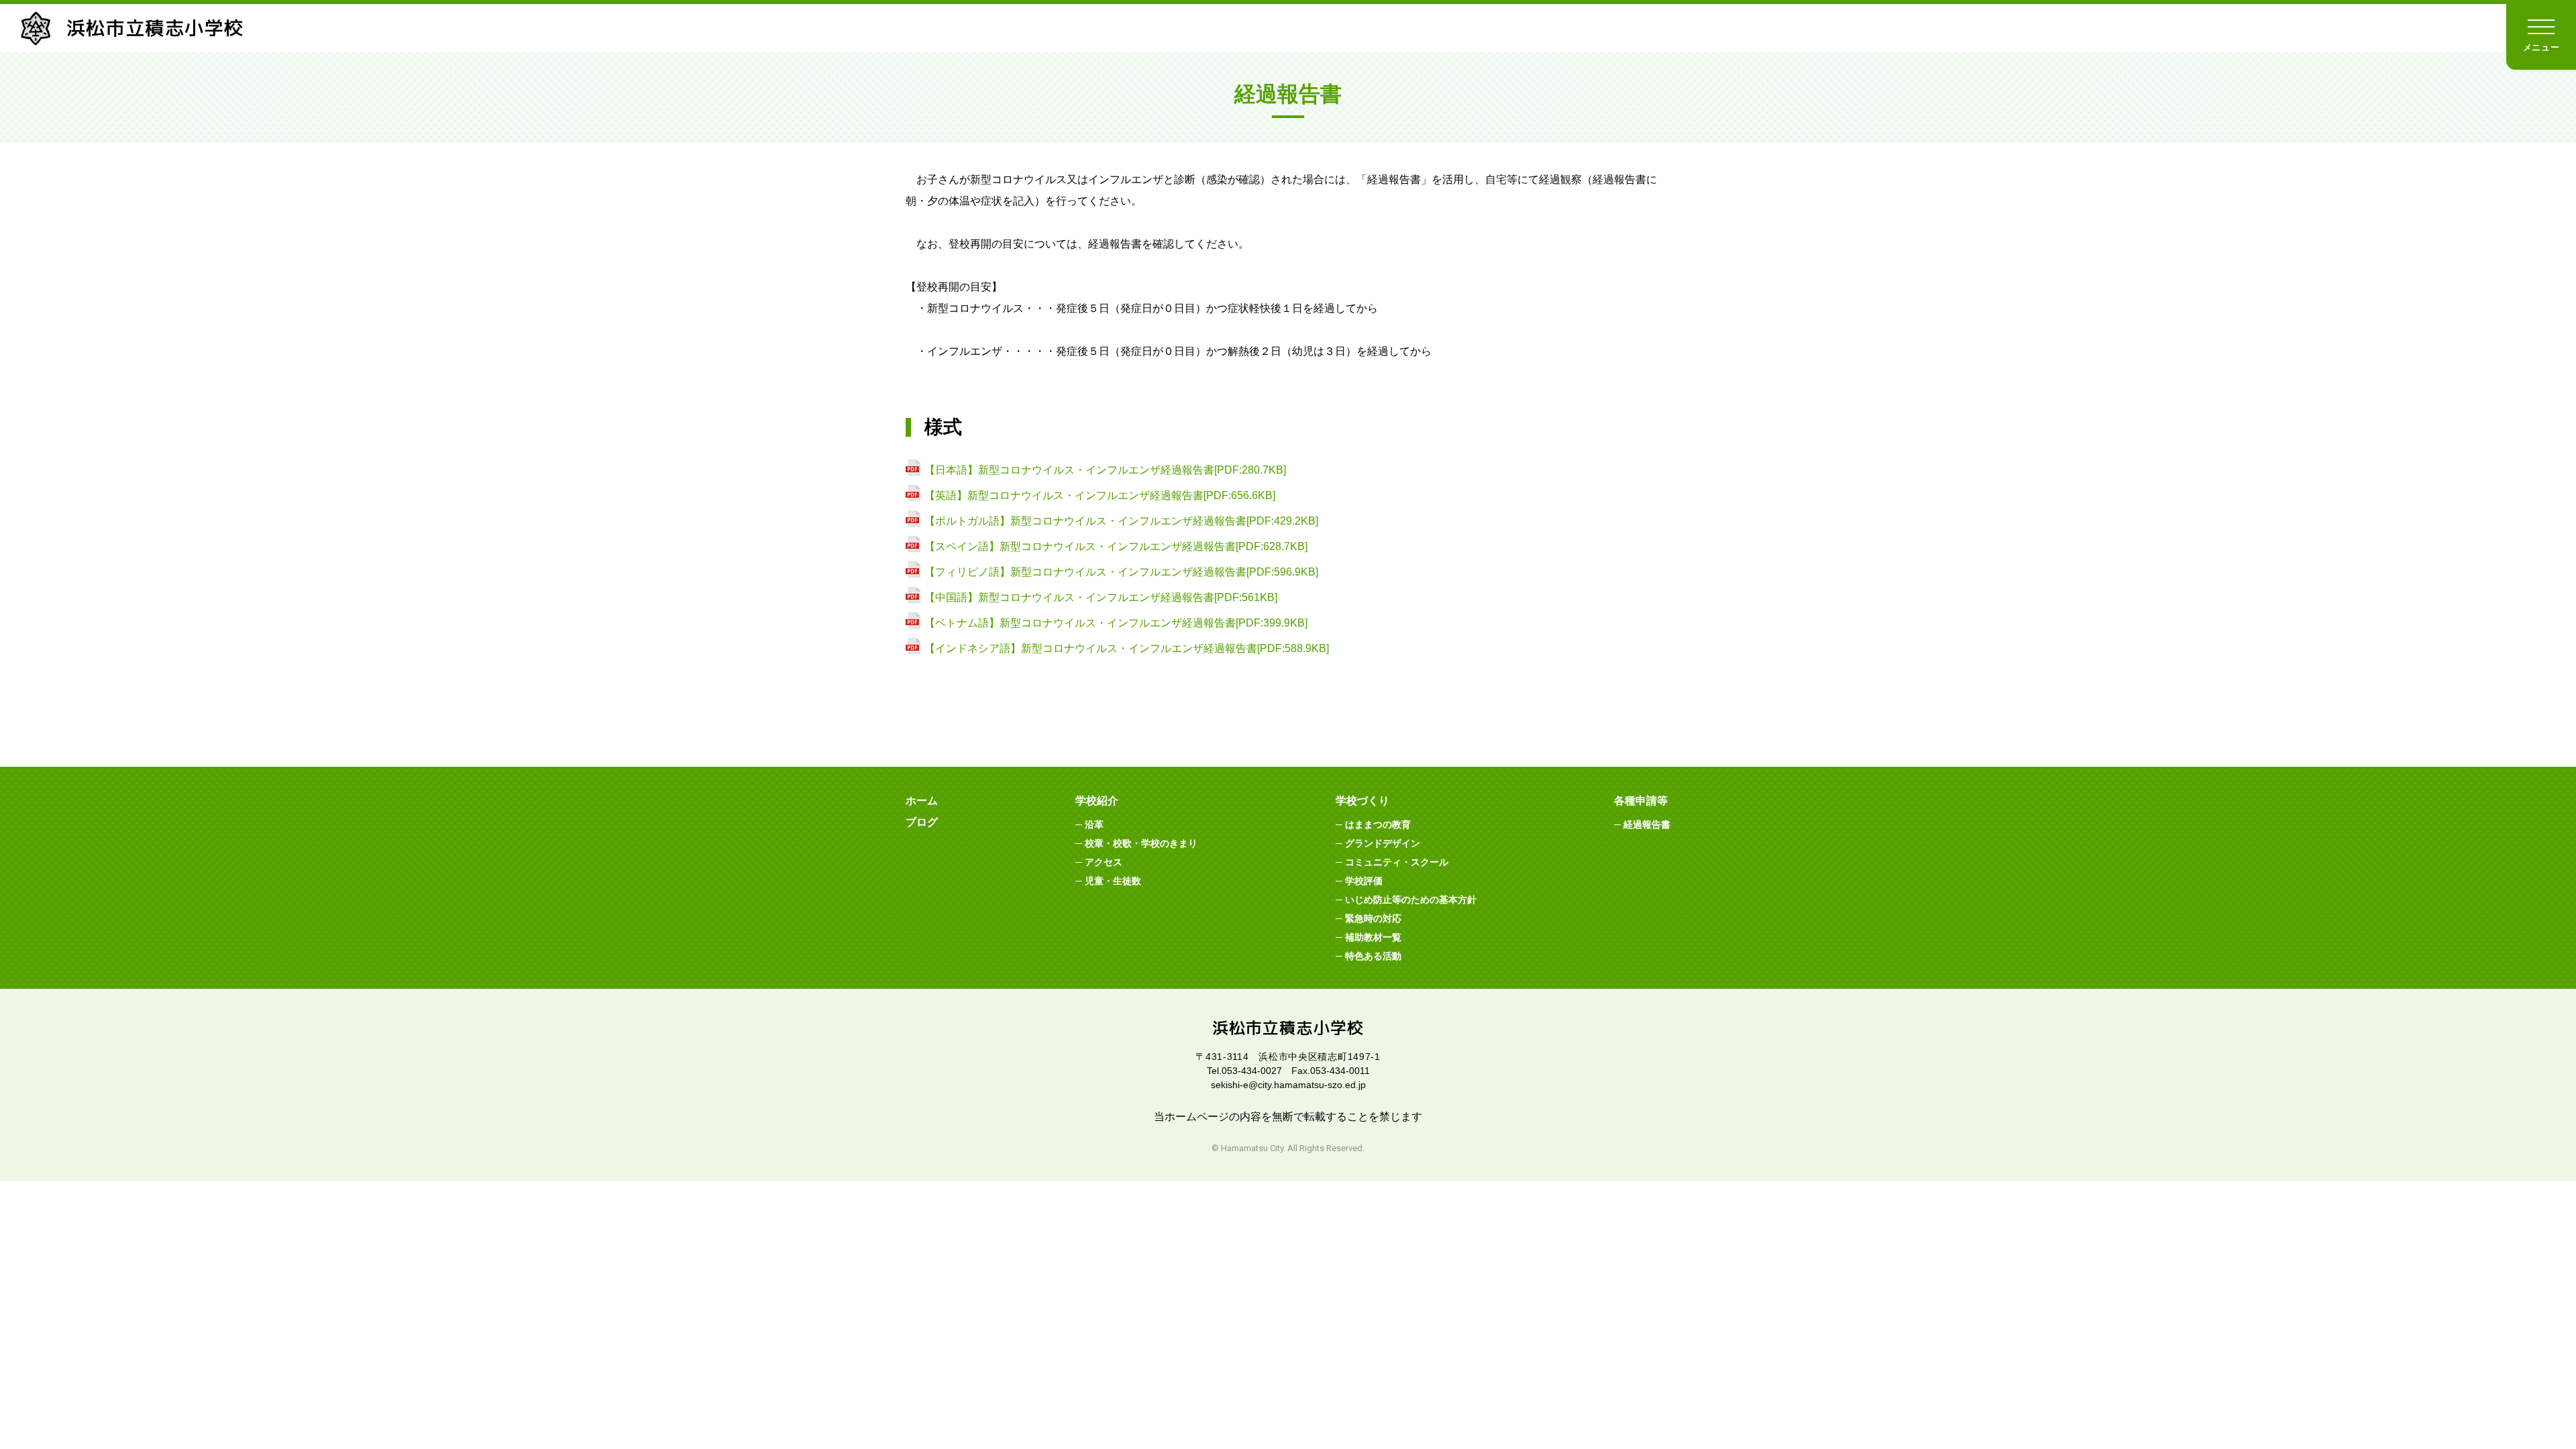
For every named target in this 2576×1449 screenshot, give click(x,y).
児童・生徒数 (1113, 881)
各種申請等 (1641, 801)
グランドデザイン (1383, 843)
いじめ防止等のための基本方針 (1411, 900)
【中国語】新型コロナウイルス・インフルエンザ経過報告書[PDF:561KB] (1101, 597)
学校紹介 (1097, 801)
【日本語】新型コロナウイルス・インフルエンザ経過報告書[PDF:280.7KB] (1105, 470)
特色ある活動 (1373, 956)
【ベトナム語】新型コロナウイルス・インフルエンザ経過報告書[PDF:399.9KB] (1116, 623)
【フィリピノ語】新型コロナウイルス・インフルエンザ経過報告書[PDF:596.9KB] (1121, 572)
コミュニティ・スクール (1397, 862)
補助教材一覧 (1373, 937)
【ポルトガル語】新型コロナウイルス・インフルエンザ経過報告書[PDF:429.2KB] (1121, 521)
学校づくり (1362, 801)
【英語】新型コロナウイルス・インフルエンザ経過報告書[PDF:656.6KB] (1100, 495)
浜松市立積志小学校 (155, 28)
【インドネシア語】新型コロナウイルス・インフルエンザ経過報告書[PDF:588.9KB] (1127, 648)
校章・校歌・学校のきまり (1141, 843)
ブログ (922, 822)
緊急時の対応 (1373, 918)
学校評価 (1364, 881)
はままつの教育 (1378, 824)
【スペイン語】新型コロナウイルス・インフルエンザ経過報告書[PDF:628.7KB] (1116, 546)
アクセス (1104, 862)
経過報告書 (1647, 824)
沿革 (1094, 824)
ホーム (922, 801)
